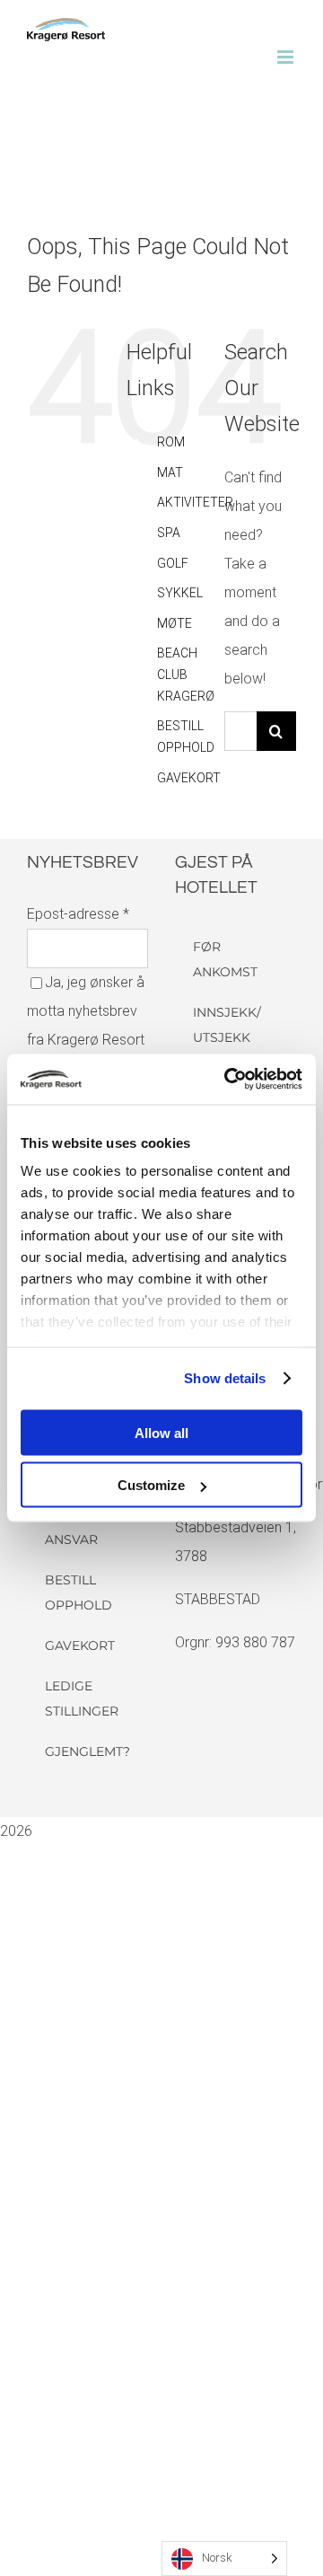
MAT (170, 472)
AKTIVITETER (195, 502)
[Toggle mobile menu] (287, 57)
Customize (151, 1485)
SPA (169, 533)
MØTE (175, 623)
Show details (225, 1378)
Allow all (161, 1432)
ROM (171, 442)
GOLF (173, 563)
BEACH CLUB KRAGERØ (186, 675)
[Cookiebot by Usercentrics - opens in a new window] (228, 1080)
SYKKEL (180, 593)
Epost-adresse (78, 914)
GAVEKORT (189, 778)
